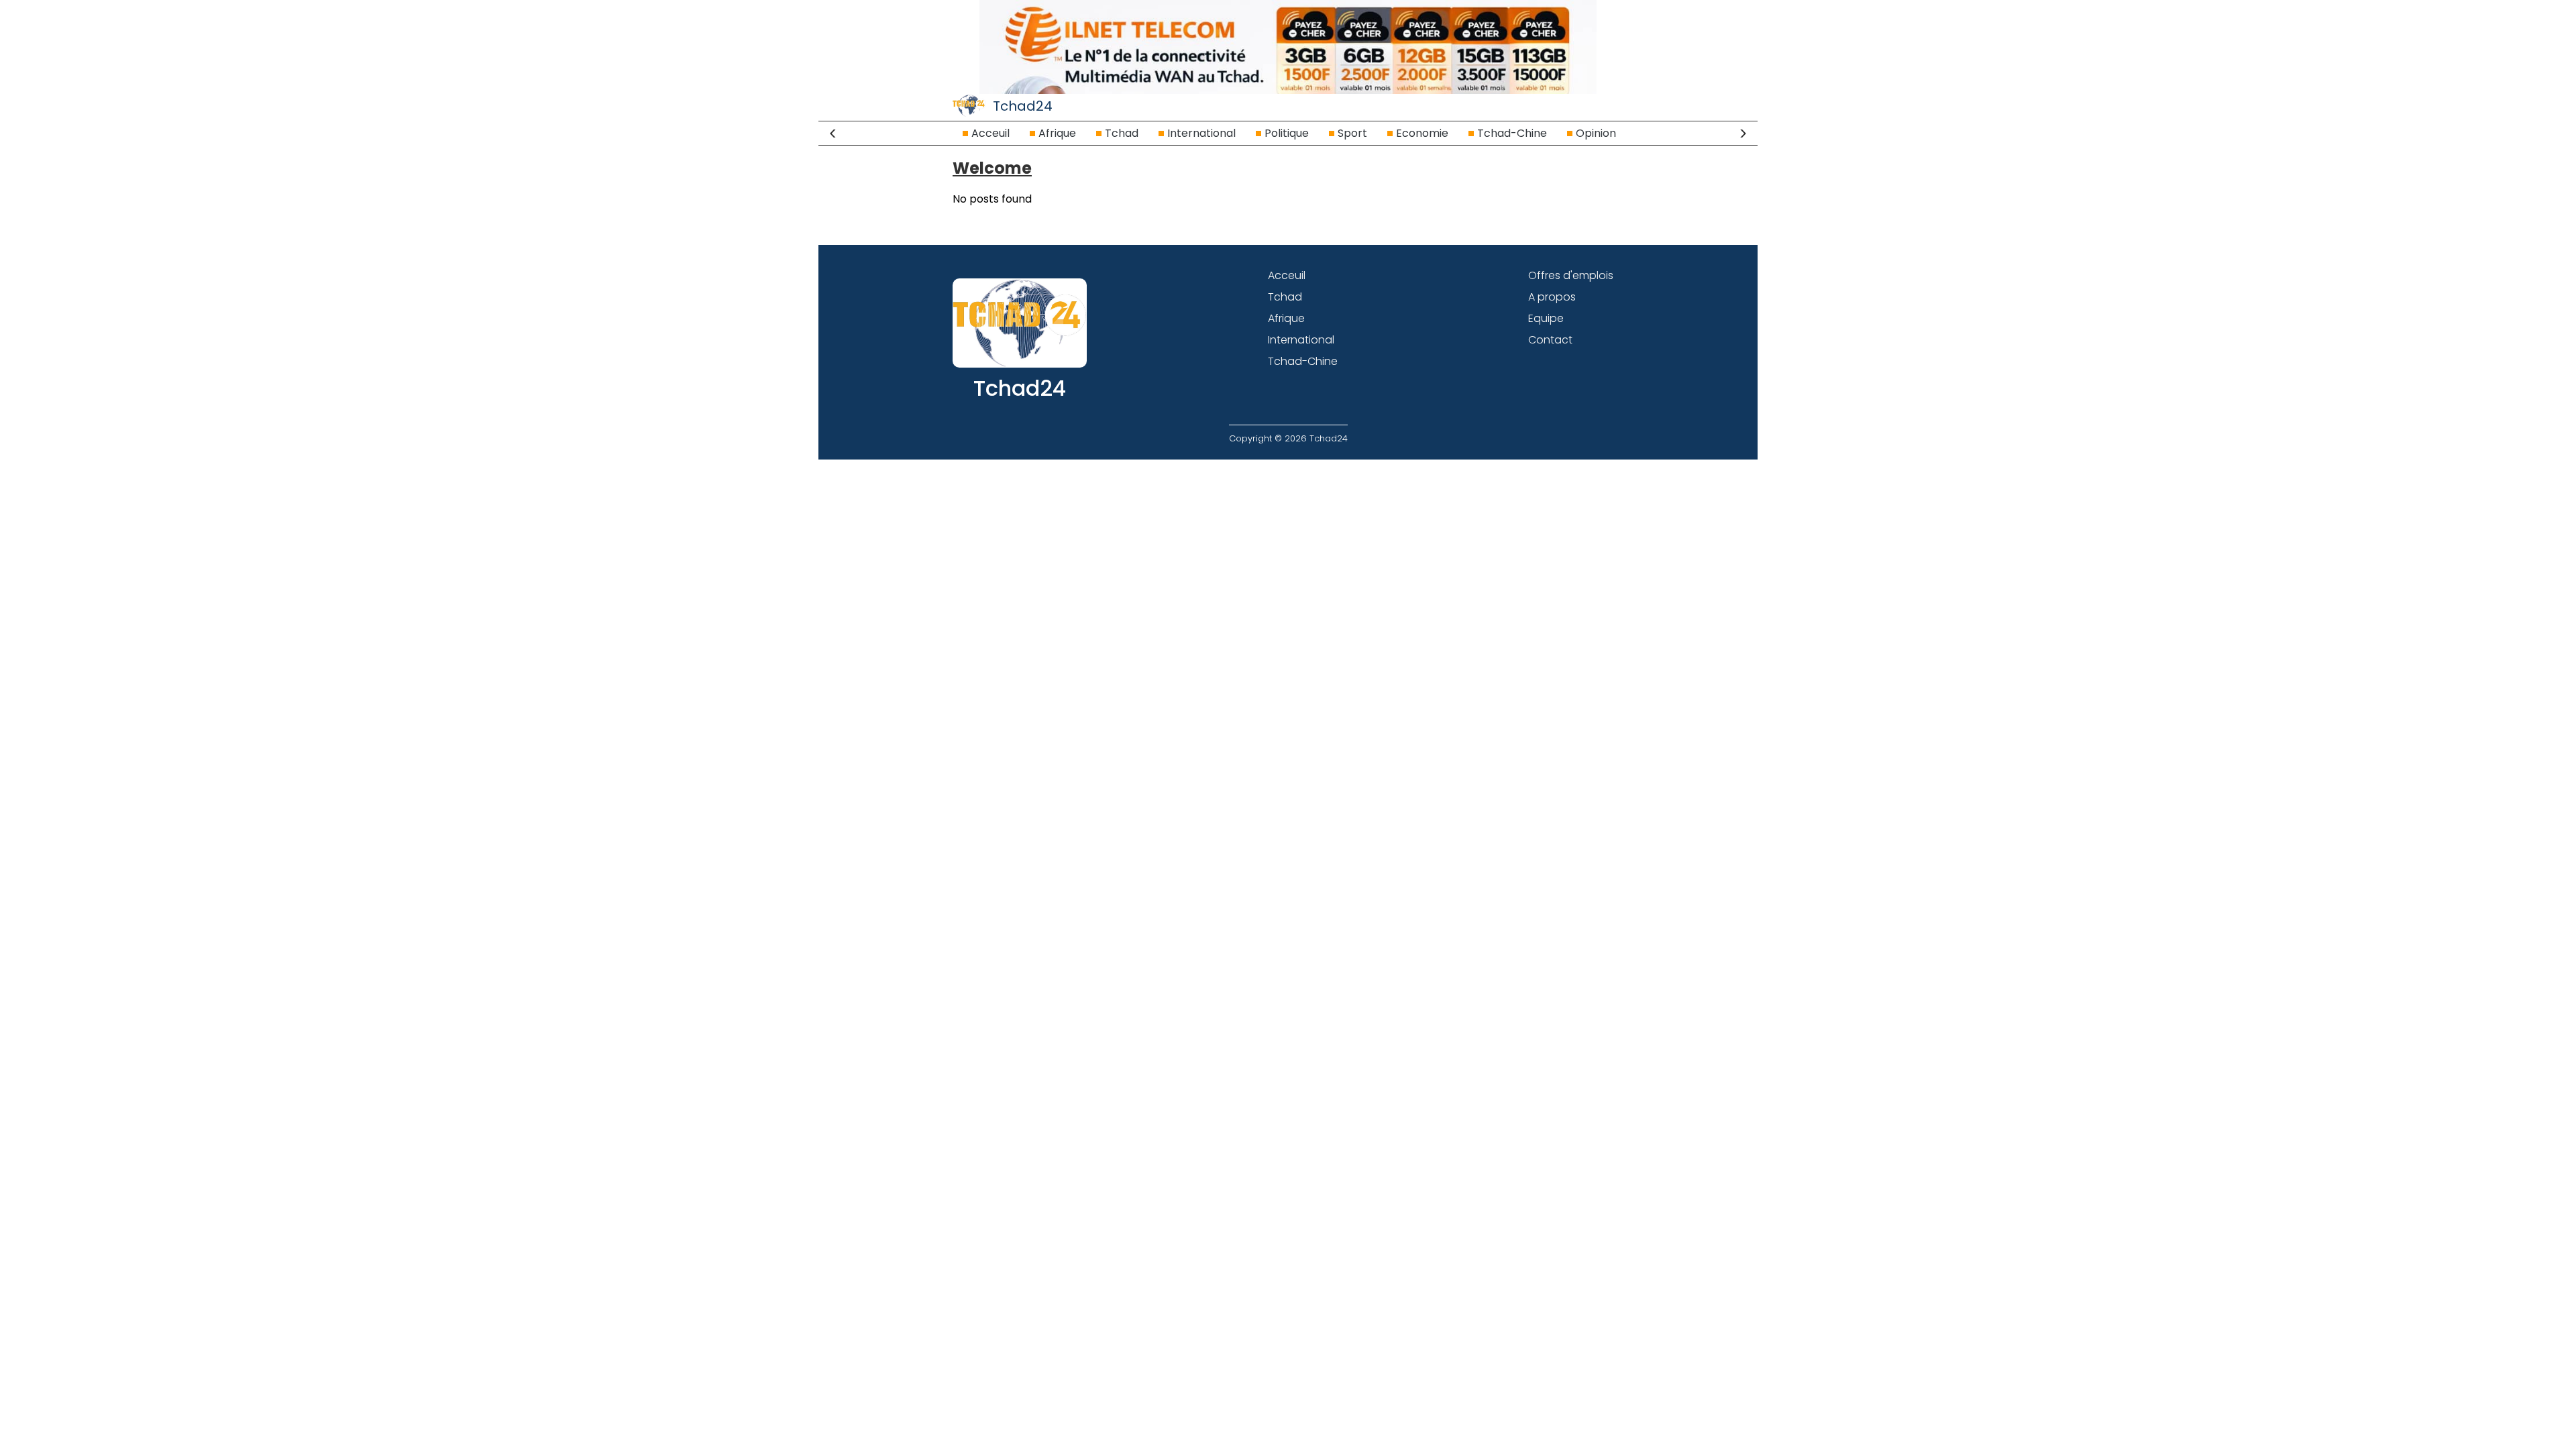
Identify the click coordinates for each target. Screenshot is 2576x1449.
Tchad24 (1023, 106)
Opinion (1596, 133)
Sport (1352, 133)
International (1201, 133)
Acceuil (990, 133)
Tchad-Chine (1512, 133)
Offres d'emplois (1571, 275)
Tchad (1122, 133)
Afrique (1057, 133)
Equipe (1546, 318)
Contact (1550, 340)
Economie (1422, 133)
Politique (1287, 133)
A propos (1552, 297)
